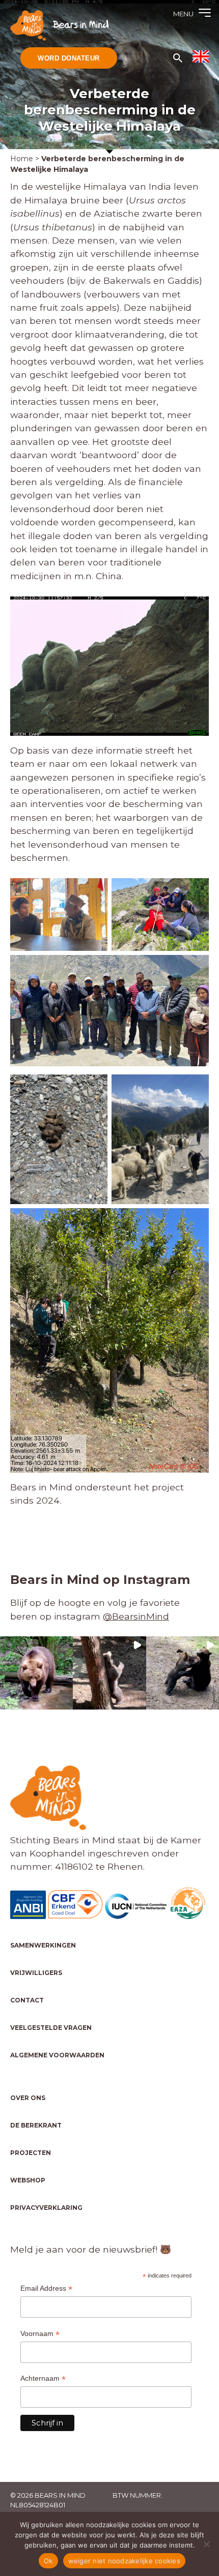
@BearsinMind (136, 1616)
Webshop (28, 2180)
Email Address (46, 2288)
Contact (27, 2000)
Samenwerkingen (43, 1945)
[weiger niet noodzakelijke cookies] (206, 2544)
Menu (183, 14)
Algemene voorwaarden (57, 2055)
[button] (36, 1673)
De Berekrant (36, 2125)
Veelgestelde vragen (51, 2028)
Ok (48, 2561)
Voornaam (40, 2334)
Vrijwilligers (36, 1973)
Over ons (28, 2098)
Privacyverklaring (46, 2208)
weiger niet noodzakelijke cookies (124, 2561)
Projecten (31, 2153)
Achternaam (43, 2378)
